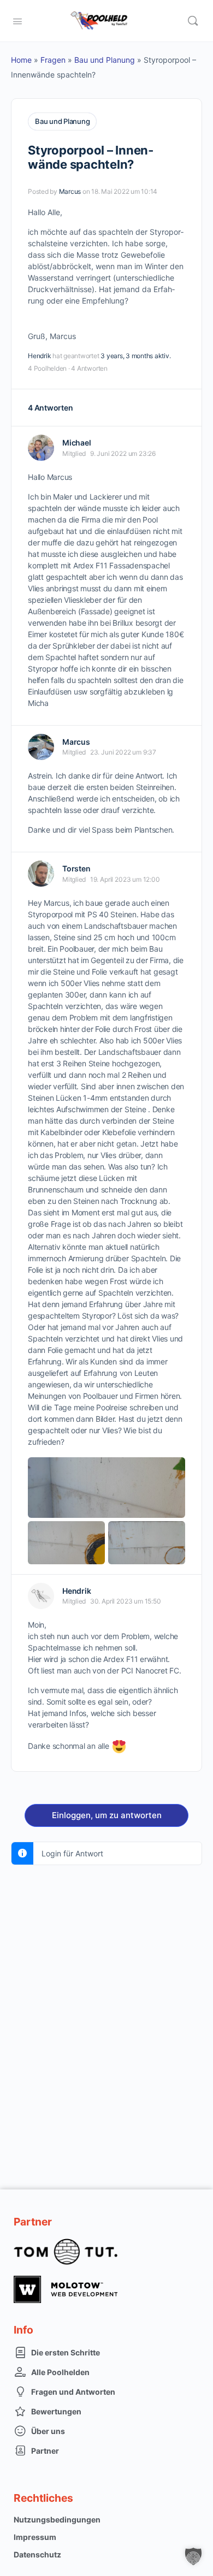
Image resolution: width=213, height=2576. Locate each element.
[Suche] (193, 21)
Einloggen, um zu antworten (107, 1815)
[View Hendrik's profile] (41, 1596)
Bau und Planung (105, 60)
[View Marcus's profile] (41, 747)
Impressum (35, 2537)
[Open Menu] (17, 20)
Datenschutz (37, 2554)
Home (21, 60)
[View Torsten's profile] (41, 874)
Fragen (53, 60)
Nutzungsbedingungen (57, 2519)
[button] (193, 2556)
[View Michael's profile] (41, 448)
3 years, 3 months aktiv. (135, 356)
